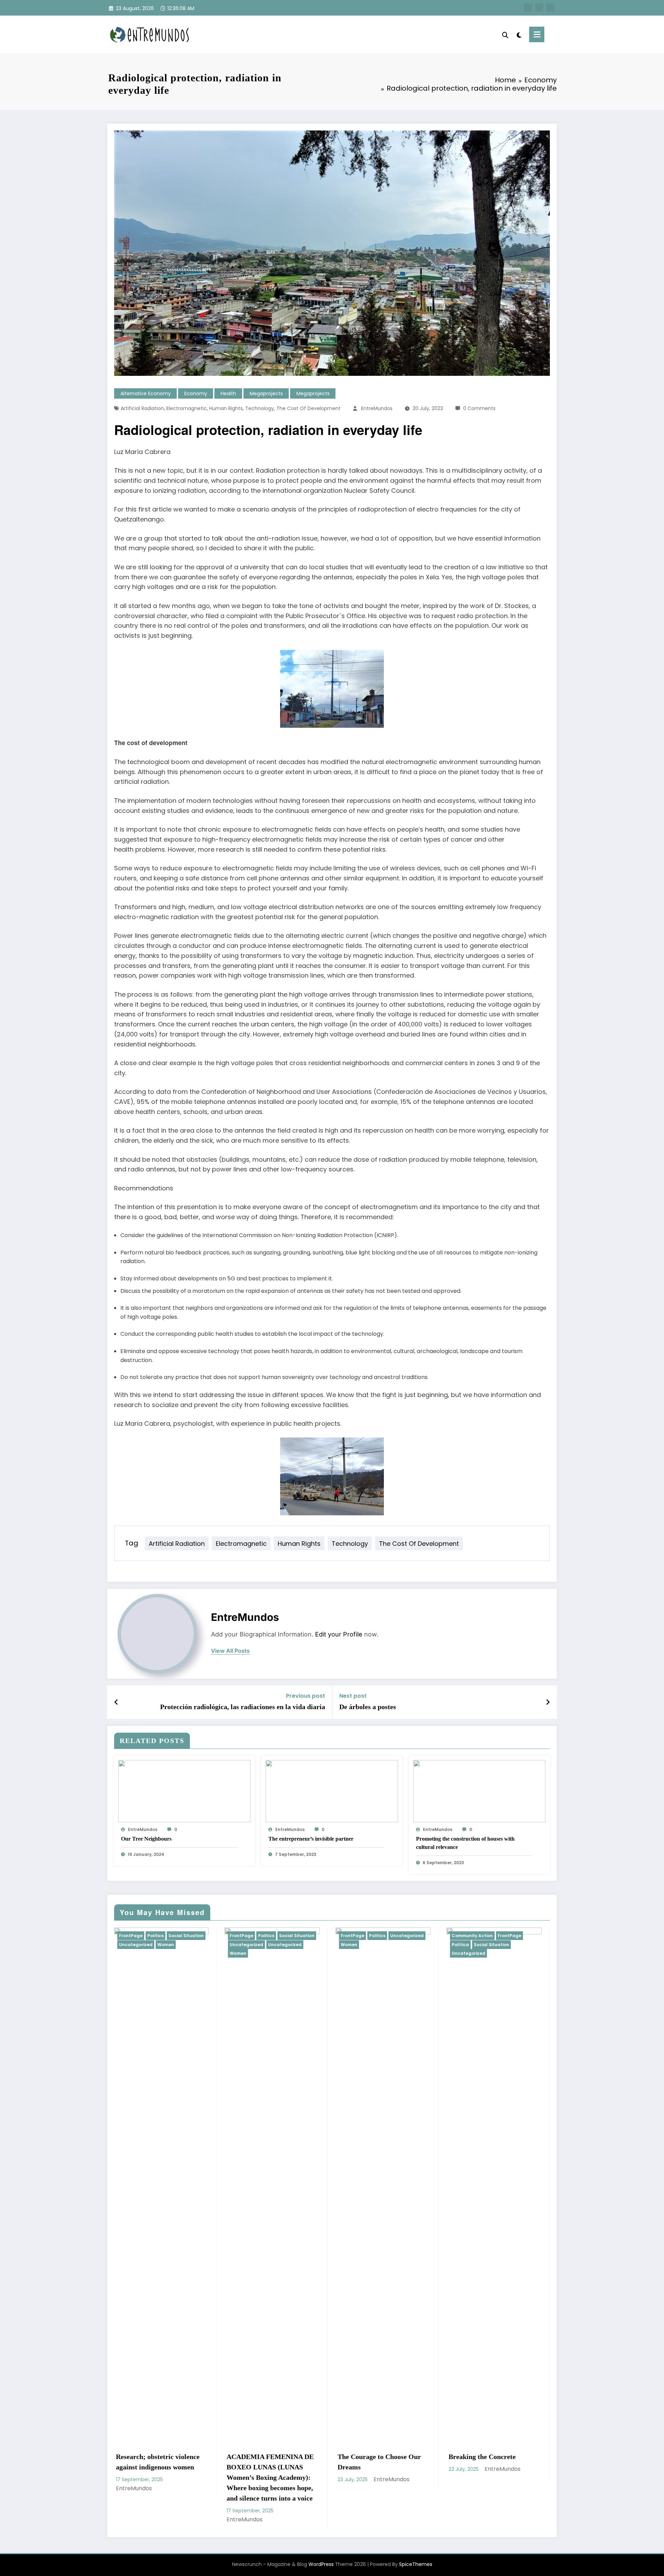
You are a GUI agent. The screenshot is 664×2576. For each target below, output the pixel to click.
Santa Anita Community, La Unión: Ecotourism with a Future (291, 2467)
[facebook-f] (528, 8)
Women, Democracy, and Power (397, 2462)
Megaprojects (266, 393)
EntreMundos (377, 408)
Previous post (306, 1696)
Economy (196, 393)
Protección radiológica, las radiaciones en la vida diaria (243, 1707)
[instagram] (550, 8)
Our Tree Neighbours (146, 1839)
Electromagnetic (187, 408)
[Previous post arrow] (116, 1702)
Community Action (162, 1936)
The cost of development (308, 408)
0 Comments (479, 408)
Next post (353, 1696)
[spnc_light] (519, 34)
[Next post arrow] (548, 1702)
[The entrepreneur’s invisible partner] (332, 1791)
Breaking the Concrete (172, 2457)
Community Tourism (275, 1936)
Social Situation (181, 1945)
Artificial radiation (142, 408)
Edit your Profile (339, 1634)
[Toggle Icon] (537, 34)
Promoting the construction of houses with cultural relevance (465, 1843)
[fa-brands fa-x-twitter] (539, 8)
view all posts (230, 1651)
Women (371, 1945)
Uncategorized (158, 1953)
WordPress (321, 2534)
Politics (310, 1936)
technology (260, 408)
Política (150, 1945)
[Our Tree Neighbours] (184, 1791)
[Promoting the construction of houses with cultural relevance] (479, 1791)
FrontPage (199, 1936)
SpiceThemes (416, 2534)
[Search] (505, 34)
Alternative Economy (146, 393)
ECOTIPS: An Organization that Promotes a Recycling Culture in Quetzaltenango (513, 2467)
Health (228, 393)
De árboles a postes (368, 1707)
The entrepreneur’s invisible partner (311, 1839)
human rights (226, 408)
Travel (330, 1936)
